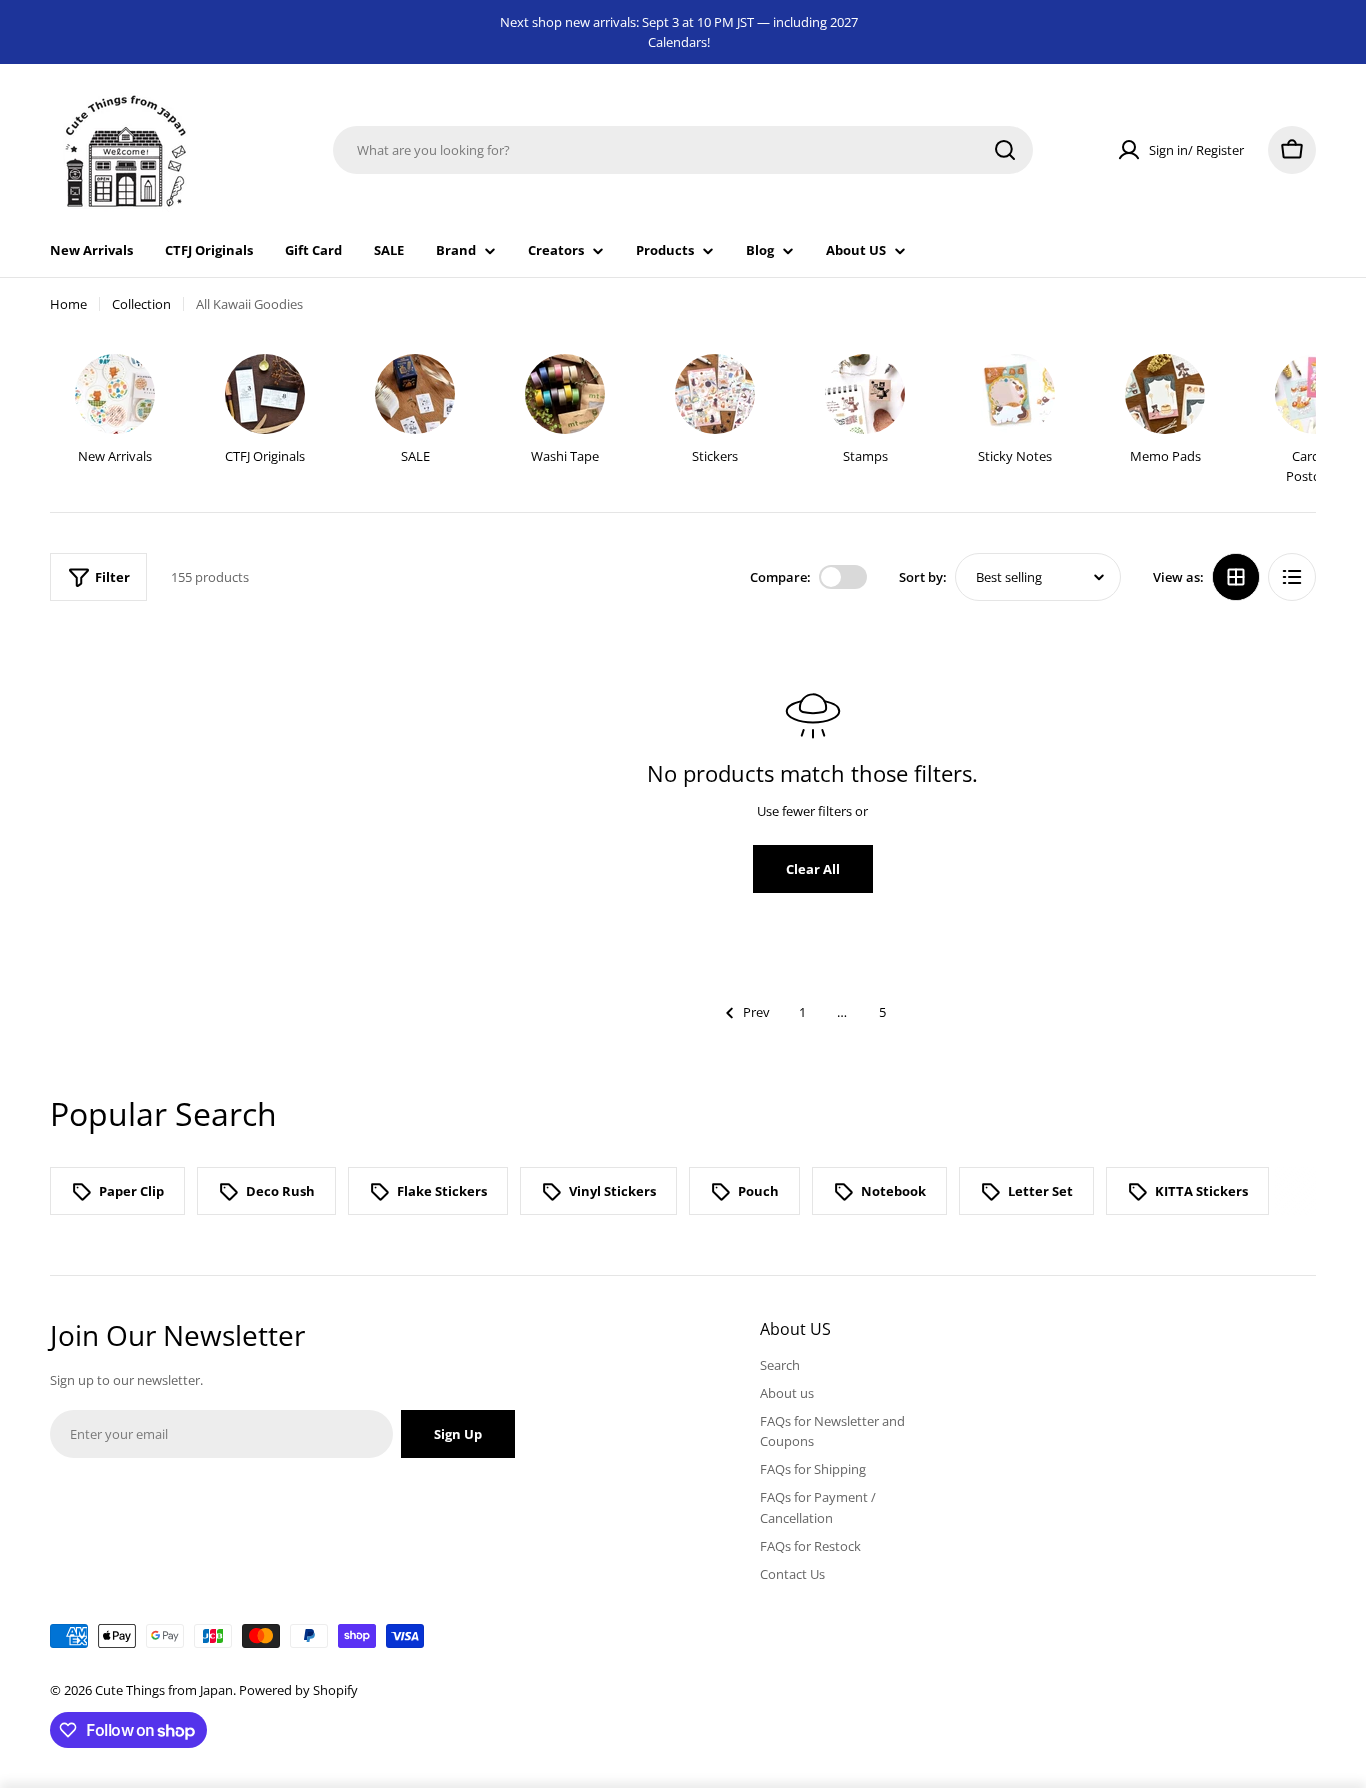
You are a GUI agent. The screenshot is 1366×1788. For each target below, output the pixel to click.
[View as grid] (1236, 577)
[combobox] (683, 150)
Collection (141, 304)
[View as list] (1292, 577)
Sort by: (923, 577)
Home (68, 304)
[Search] (1005, 150)
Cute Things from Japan (164, 1690)
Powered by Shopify (298, 1690)
